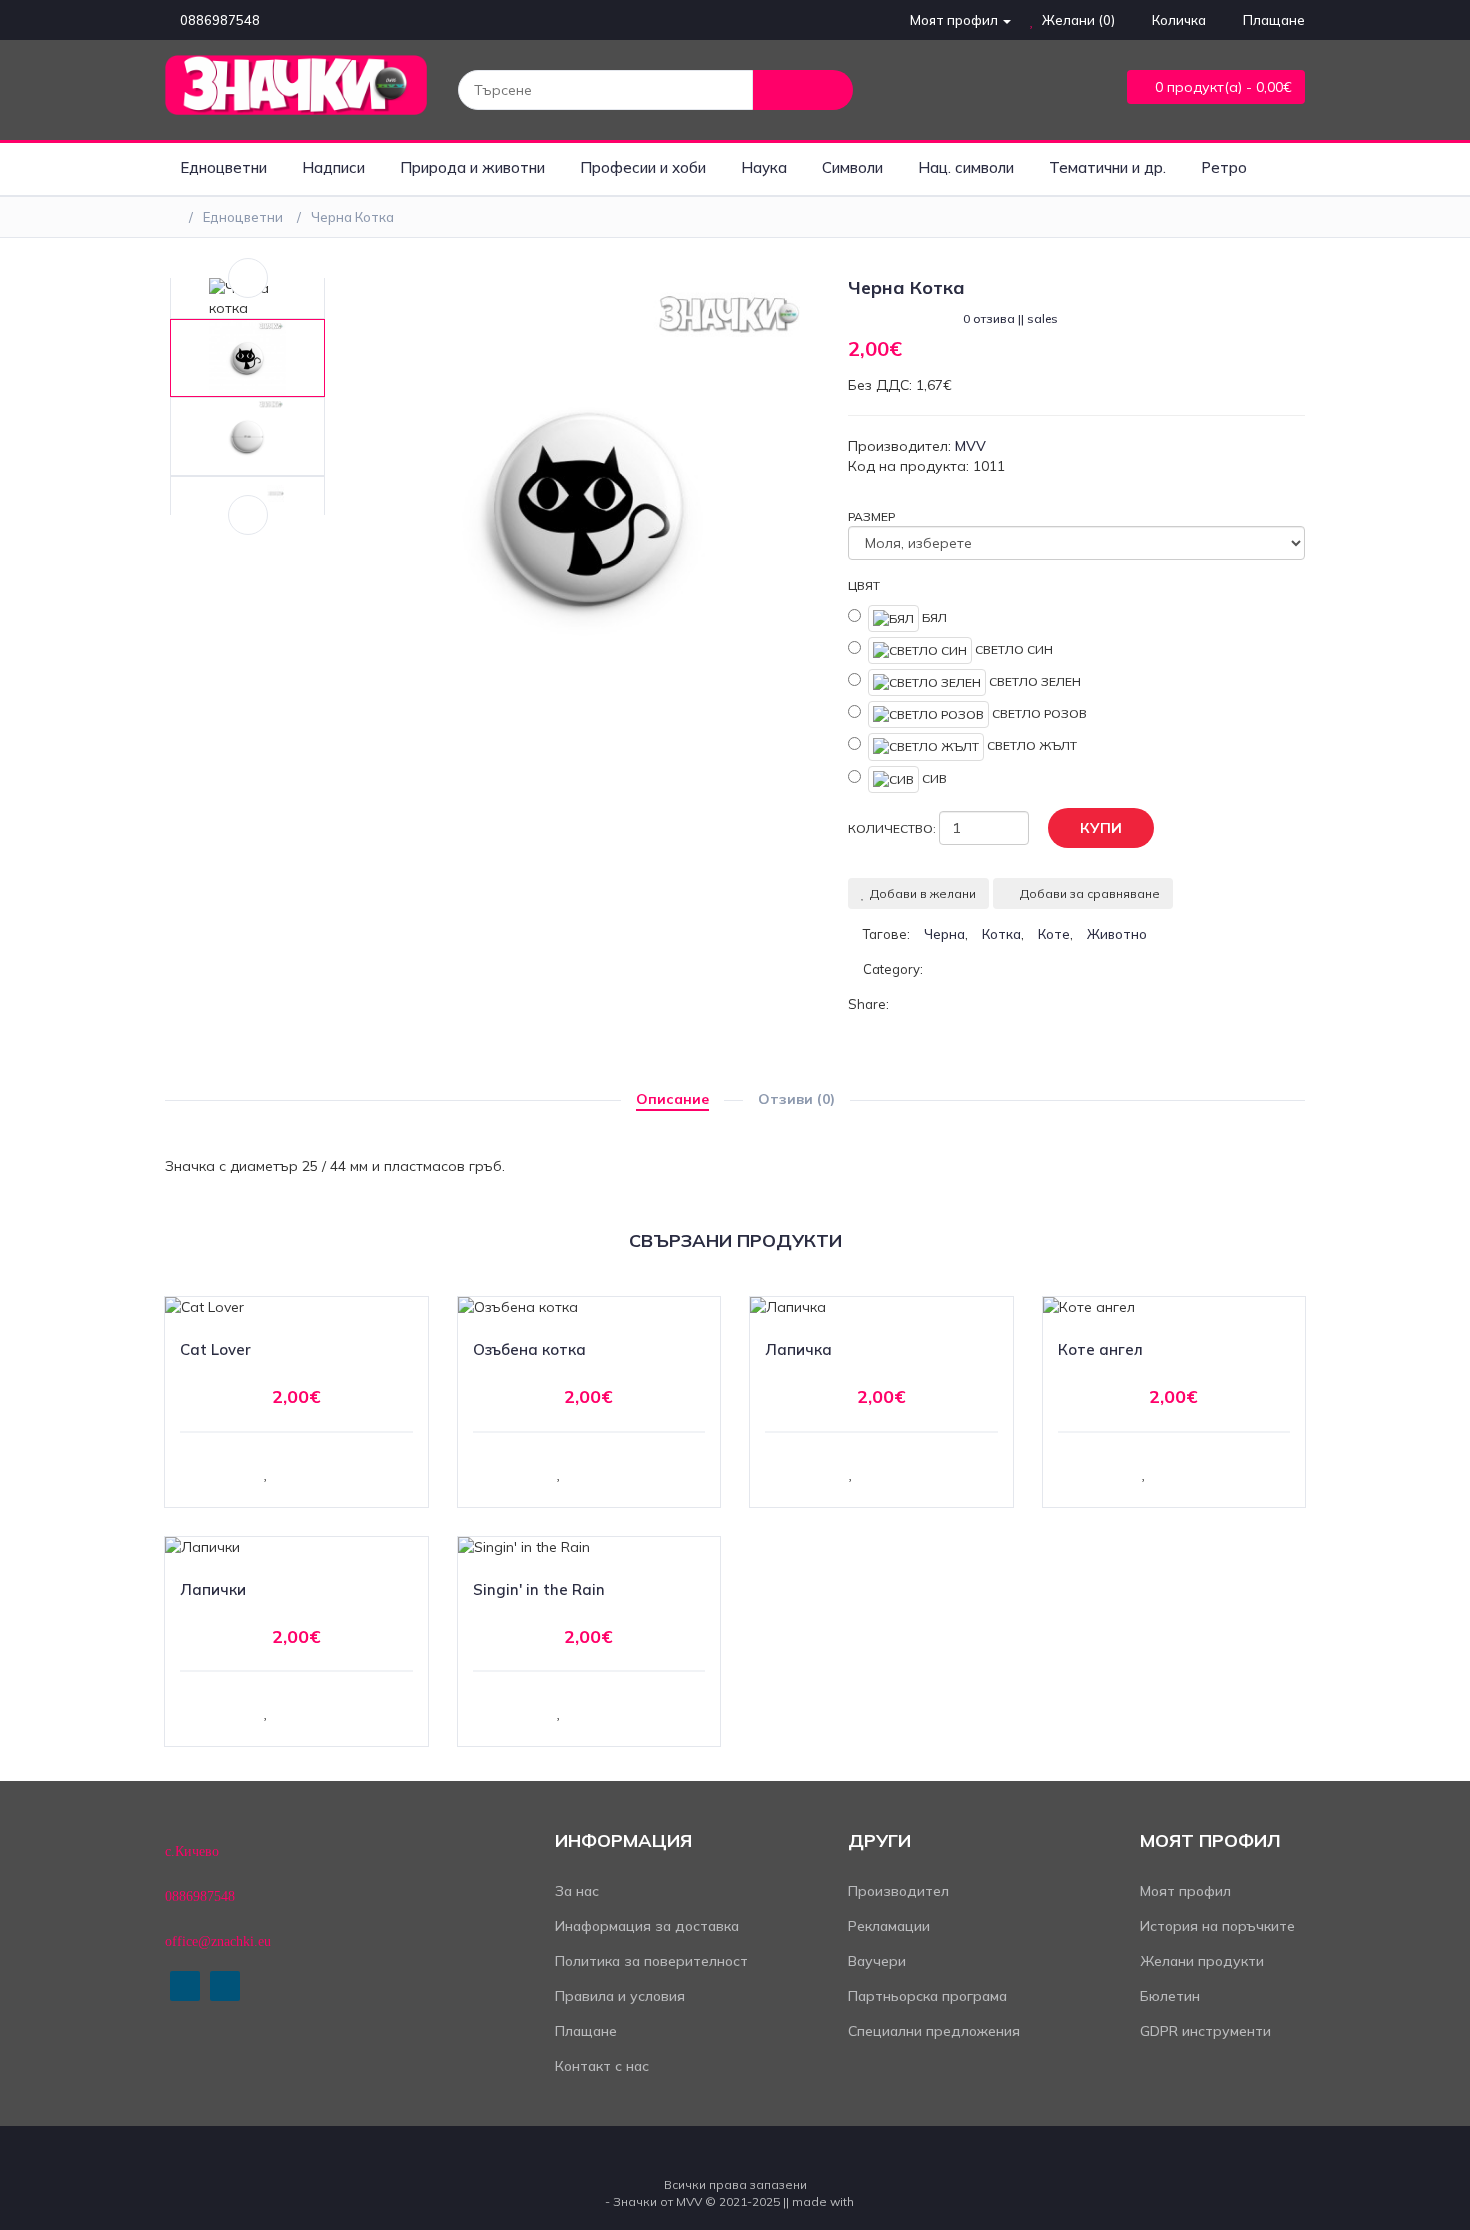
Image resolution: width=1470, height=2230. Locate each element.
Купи (1101, 828)
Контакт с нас (602, 2066)
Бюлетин (1170, 1996)
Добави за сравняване (1090, 893)
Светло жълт (1030, 745)
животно (1117, 934)
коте (1054, 934)
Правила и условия (620, 1996)
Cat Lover (215, 1349)
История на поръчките (1217, 1926)
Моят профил (1185, 1891)
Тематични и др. (1107, 167)
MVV (970, 446)
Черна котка (352, 217)
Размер (871, 516)
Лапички (213, 1589)
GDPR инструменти (1205, 2031)
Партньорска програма (927, 1996)
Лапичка (798, 1349)
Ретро (1224, 167)
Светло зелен (1033, 681)
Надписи (333, 167)
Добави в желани (923, 893)
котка (1001, 934)
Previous (248, 278)
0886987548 (220, 20)
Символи (852, 167)
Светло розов (1038, 713)
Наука (764, 167)
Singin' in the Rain (539, 1589)
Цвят (864, 585)
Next (248, 515)
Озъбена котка (529, 1349)
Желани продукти (1202, 1961)
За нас (577, 1891)
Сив (933, 777)
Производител (898, 1891)
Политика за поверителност (651, 1961)
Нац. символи (966, 167)
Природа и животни (472, 167)
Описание (672, 1099)
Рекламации (889, 1926)
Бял (933, 616)
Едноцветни (223, 167)
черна (944, 934)
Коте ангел (1100, 1349)
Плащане (586, 2031)
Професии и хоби (643, 167)
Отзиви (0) (796, 1099)
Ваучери (877, 1961)
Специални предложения (934, 2031)
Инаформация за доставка (647, 1926)
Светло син (1012, 649)
